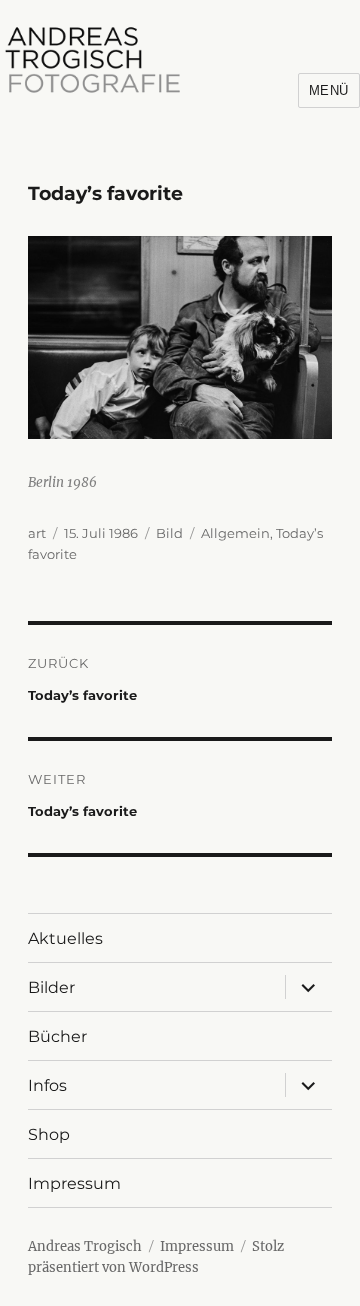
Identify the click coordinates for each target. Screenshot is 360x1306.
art (37, 533)
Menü (329, 90)
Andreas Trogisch (85, 1246)
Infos (47, 1085)
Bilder (51, 987)
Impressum (74, 1183)
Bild (169, 533)
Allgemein (235, 533)
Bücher (57, 1036)
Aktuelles (65, 938)
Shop (49, 1134)
